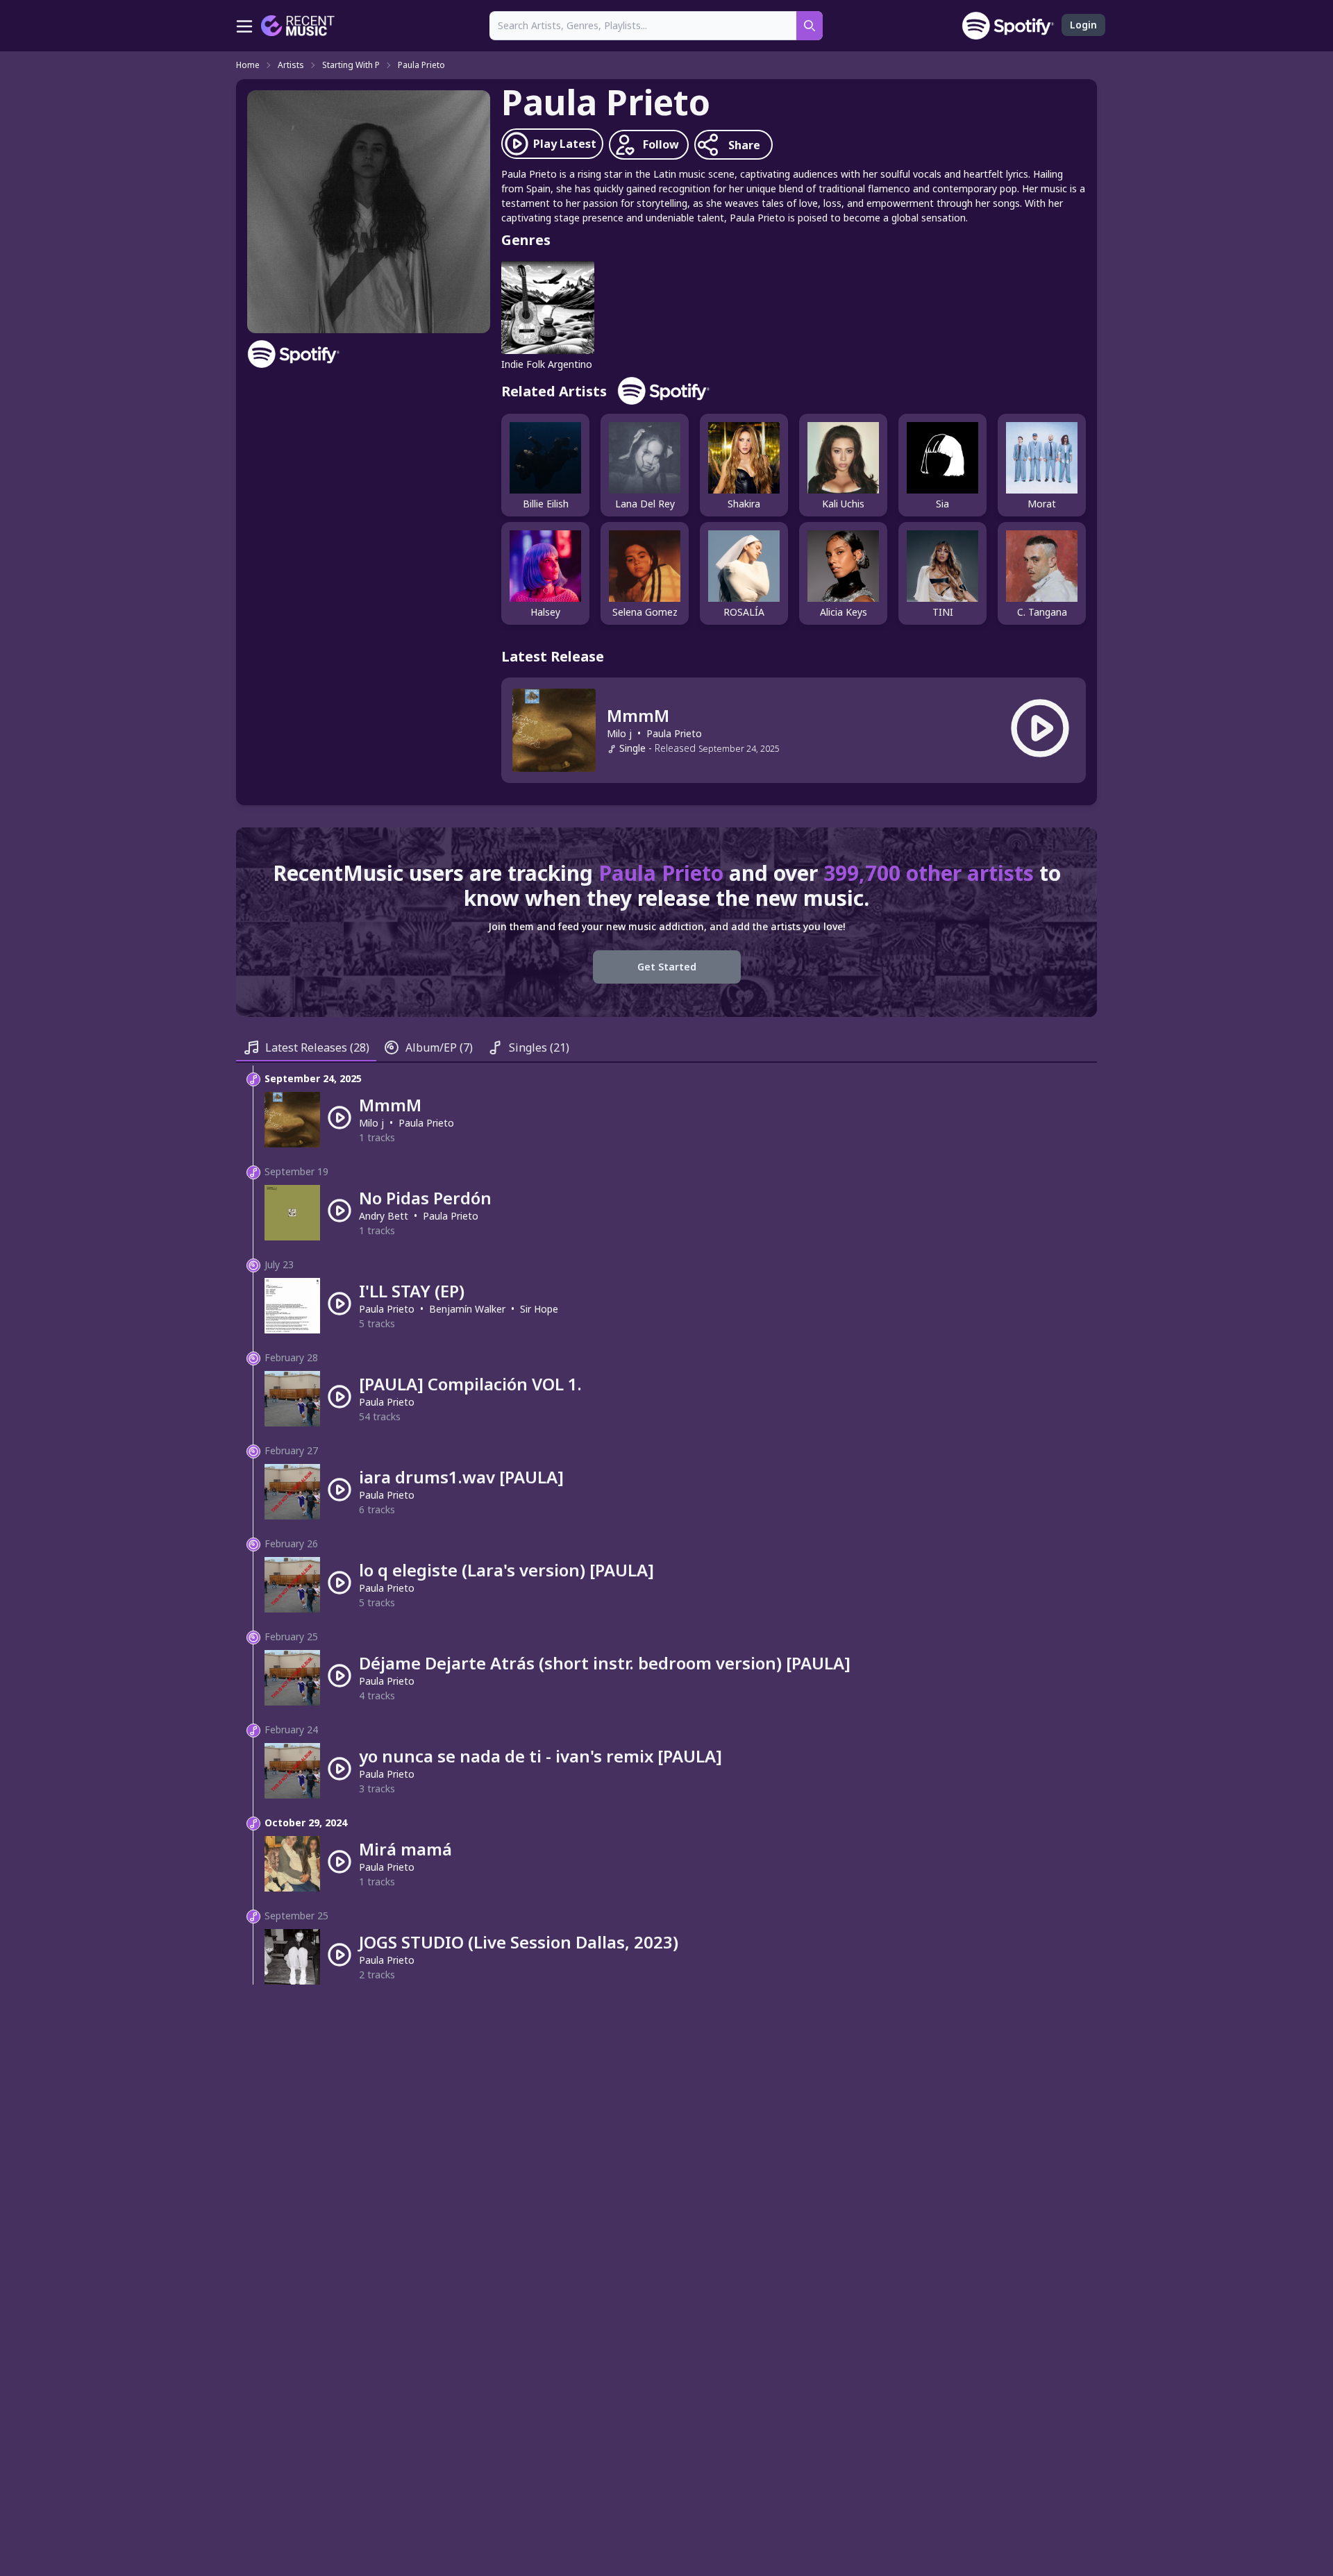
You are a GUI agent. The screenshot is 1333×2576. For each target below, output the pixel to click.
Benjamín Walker (467, 1309)
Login (1083, 25)
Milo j (619, 733)
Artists (291, 65)
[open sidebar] (244, 26)
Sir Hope (539, 1309)
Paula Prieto (421, 65)
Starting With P (351, 65)
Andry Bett (384, 1216)
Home (248, 65)
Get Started (667, 967)
